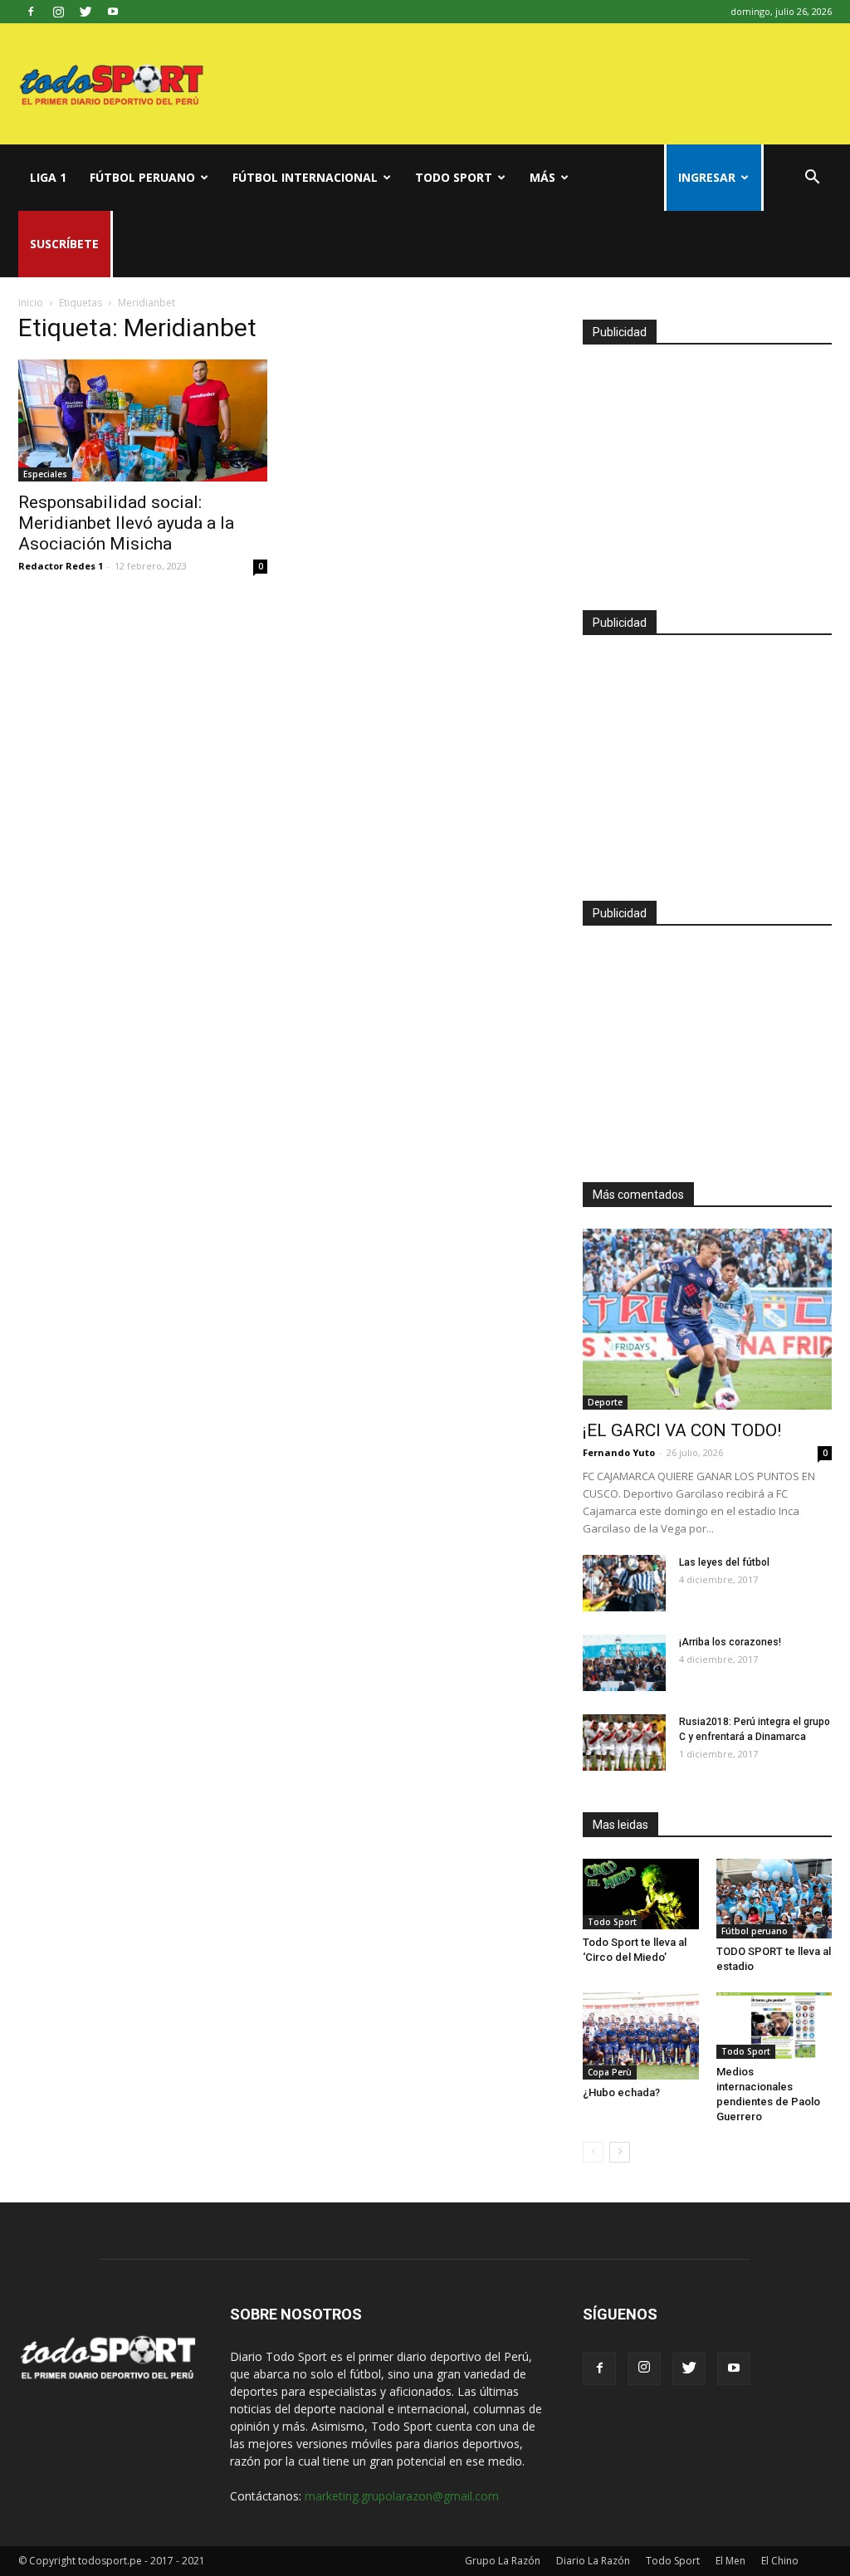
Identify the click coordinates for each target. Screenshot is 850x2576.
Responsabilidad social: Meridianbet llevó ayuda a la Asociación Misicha (126, 523)
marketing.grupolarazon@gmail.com (402, 2496)
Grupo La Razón (503, 2561)
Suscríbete (64, 244)
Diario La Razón (593, 2561)
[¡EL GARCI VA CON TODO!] (707, 1319)
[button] (812, 179)
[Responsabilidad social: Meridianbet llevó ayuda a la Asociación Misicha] (143, 420)
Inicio (31, 303)
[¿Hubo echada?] (641, 2036)
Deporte (605, 1402)
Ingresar (707, 177)
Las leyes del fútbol (724, 1562)
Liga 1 (48, 177)
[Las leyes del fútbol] (624, 1584)
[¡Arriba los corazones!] (624, 1663)
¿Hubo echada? (621, 2092)
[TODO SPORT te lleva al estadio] (774, 1899)
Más (542, 177)
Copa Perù (610, 2072)
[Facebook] (31, 12)
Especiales (45, 474)
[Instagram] (58, 12)
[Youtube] (113, 12)
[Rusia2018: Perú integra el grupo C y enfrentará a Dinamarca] (624, 1743)
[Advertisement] (707, 470)
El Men (730, 2561)
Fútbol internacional (305, 177)
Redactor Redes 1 (61, 566)
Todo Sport (454, 177)
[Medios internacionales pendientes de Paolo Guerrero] (774, 2026)
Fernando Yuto (619, 1452)
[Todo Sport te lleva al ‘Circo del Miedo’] (641, 1894)
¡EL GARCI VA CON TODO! (682, 1430)
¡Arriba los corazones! (730, 1642)
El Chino (780, 2561)
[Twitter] (85, 12)
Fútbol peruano (142, 177)
